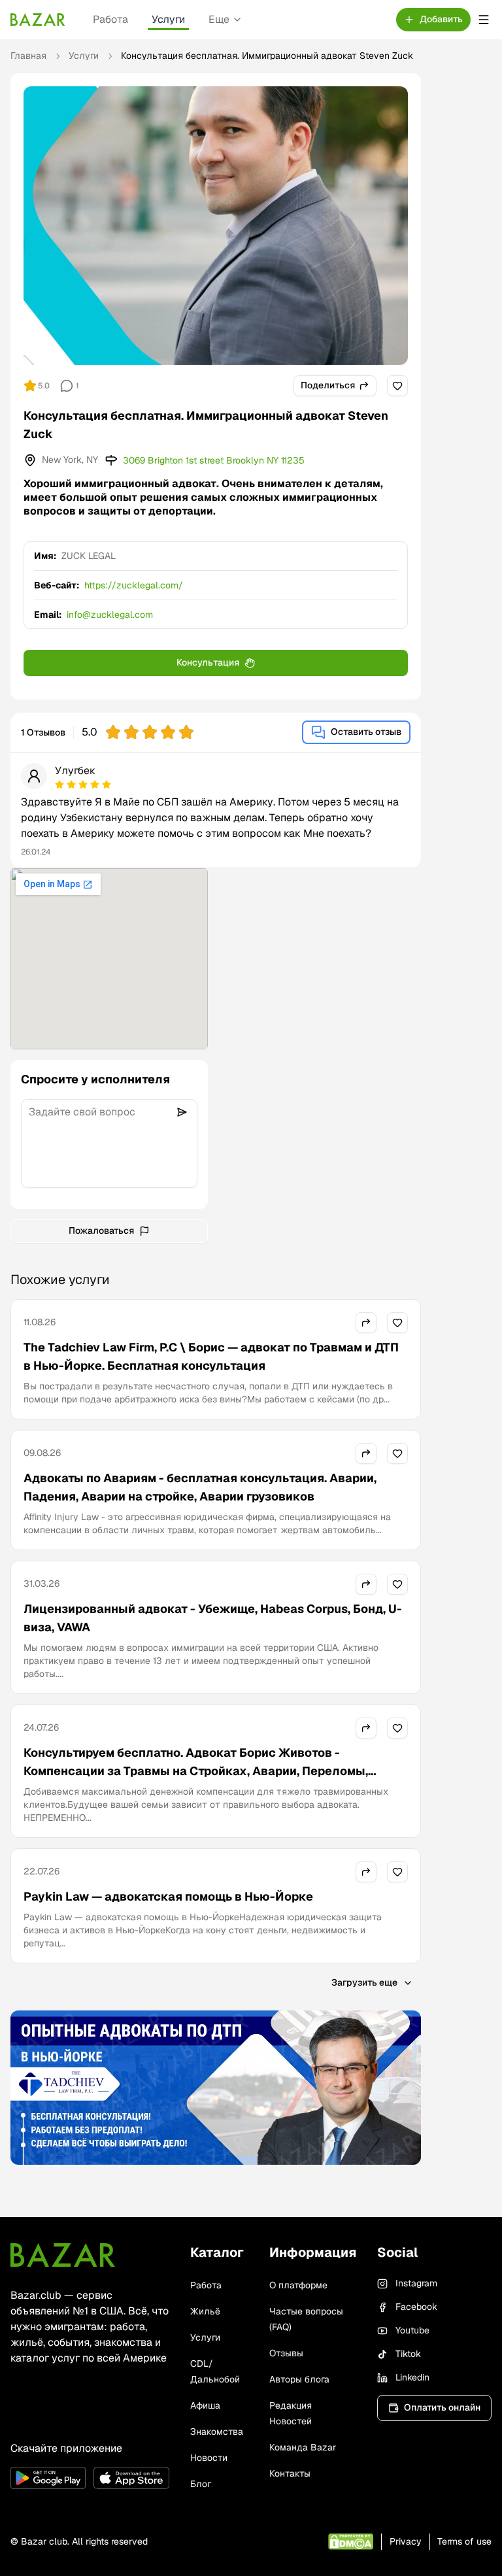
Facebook (416, 2307)
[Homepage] (38, 20)
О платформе (298, 2285)
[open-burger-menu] (484, 20)
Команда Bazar (303, 2447)
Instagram (416, 2283)
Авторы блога (299, 2379)
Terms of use (464, 2541)
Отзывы (286, 2353)
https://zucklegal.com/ (134, 585)
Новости (209, 2458)
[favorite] (397, 386)
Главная (28, 56)
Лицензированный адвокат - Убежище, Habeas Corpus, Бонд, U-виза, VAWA (213, 1618)
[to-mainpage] (63, 2255)
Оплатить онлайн (442, 2407)
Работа (110, 19)
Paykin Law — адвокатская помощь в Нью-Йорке (168, 1896)
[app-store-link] (131, 2478)
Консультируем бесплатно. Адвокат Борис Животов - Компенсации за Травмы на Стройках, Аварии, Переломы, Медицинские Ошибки (196, 1771)
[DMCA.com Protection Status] (351, 2542)
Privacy (406, 2541)
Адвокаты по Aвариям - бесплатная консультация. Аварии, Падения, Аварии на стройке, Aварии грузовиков (200, 1487)
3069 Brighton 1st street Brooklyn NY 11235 (214, 460)
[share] (366, 1323)
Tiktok (408, 2354)
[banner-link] (216, 2088)
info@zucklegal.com (110, 615)
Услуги (168, 19)
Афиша (205, 2405)
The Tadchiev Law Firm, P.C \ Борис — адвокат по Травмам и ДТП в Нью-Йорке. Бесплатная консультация (211, 1356)
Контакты (290, 2473)
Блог (201, 2484)
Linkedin (412, 2377)
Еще (219, 19)
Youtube (412, 2330)
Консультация (208, 662)
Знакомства (217, 2432)
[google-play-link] (48, 2478)
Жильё (205, 2311)
